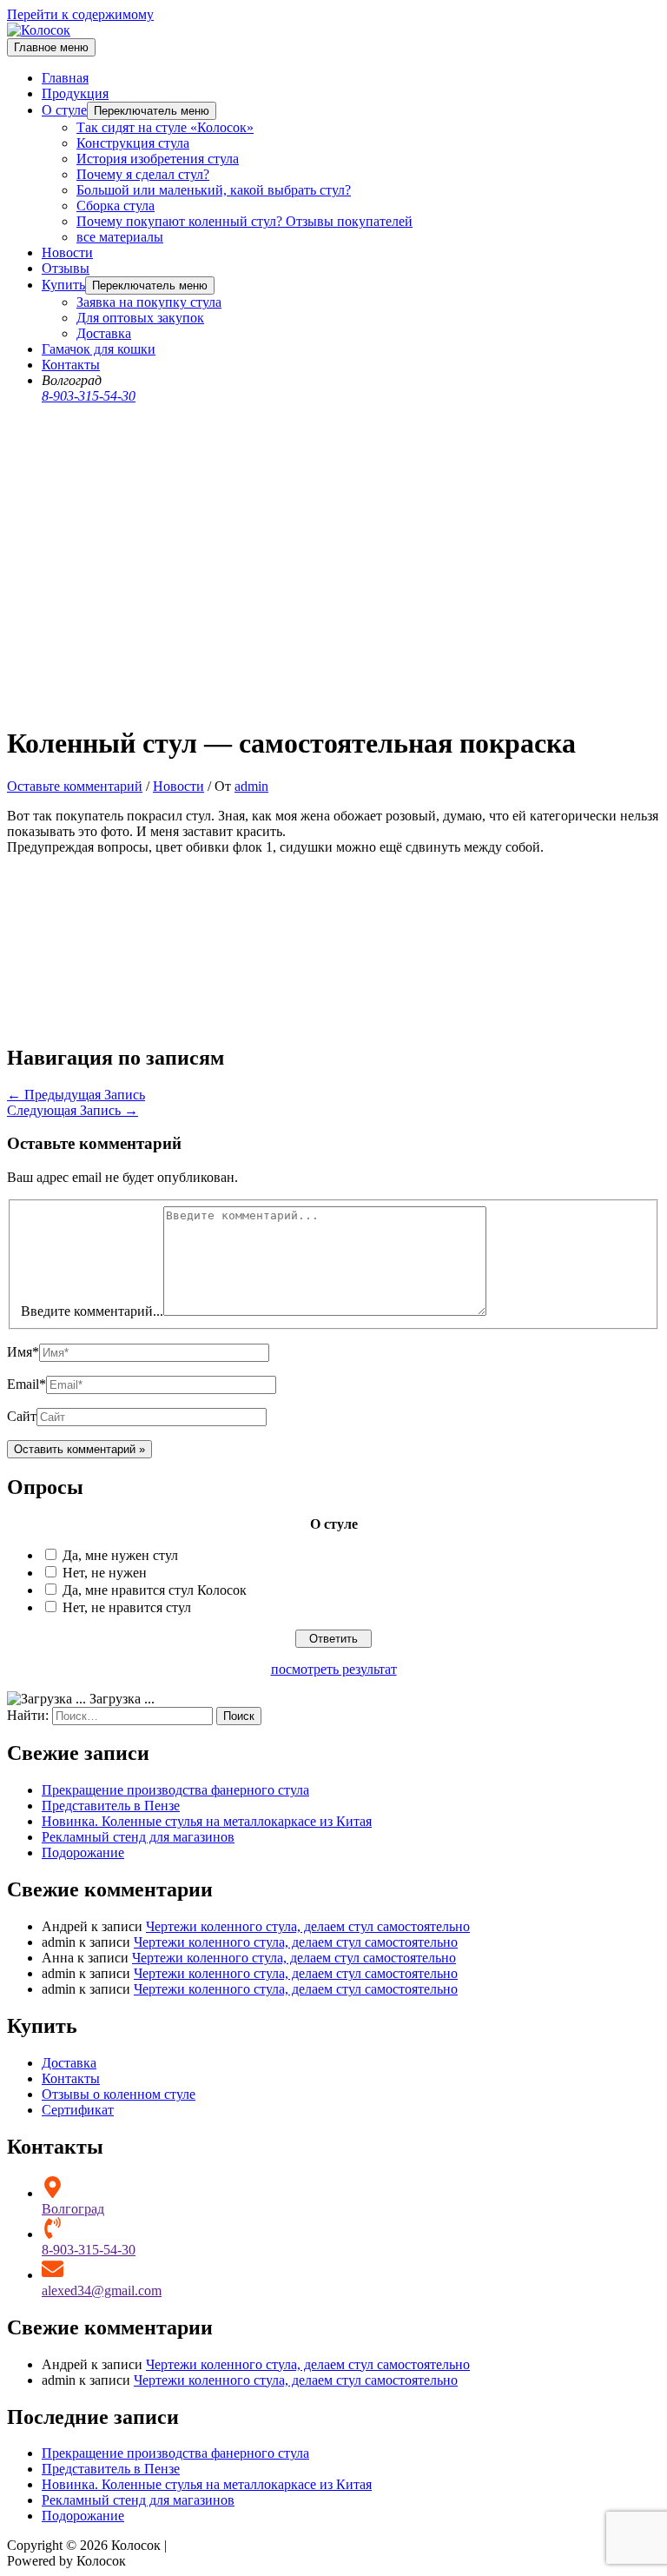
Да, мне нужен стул (120, 1555)
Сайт (22, 1416)
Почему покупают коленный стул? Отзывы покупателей (244, 221)
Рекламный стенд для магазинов (138, 1837)
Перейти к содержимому (80, 14)
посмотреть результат (334, 1669)
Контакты (71, 365)
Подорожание (83, 1852)
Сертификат (78, 2110)
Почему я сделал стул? (143, 174)
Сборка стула (116, 206)
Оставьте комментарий (75, 786)
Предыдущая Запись (76, 1095)
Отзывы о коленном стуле (119, 2094)
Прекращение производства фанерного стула (175, 1790)
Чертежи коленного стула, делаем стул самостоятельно (308, 1926)
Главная (65, 78)
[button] (152, 111)
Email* (26, 1384)
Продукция (75, 93)
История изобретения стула (158, 159)
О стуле (64, 110)
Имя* (23, 1352)
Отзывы (66, 268)
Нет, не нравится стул (127, 1607)
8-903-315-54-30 (89, 396)
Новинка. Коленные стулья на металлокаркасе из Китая (207, 1821)
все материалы (120, 237)
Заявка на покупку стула (149, 302)
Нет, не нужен (105, 1573)
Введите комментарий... (92, 1311)
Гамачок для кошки (99, 349)
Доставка (104, 333)
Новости (67, 252)
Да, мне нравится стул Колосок (155, 1590)
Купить (63, 285)
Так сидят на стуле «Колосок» (165, 127)
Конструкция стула (133, 143)
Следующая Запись (73, 1110)
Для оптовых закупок (140, 318)
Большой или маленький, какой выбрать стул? (214, 190)
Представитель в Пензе (111, 1806)
